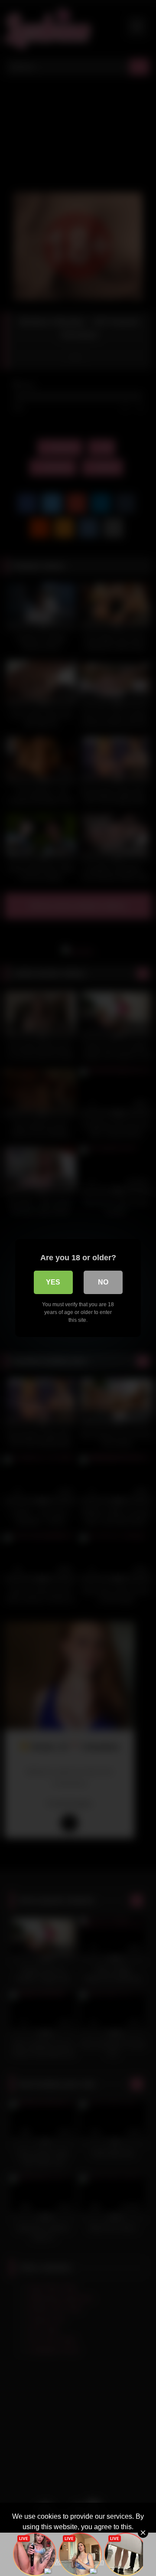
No (103, 1282)
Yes (53, 1282)
